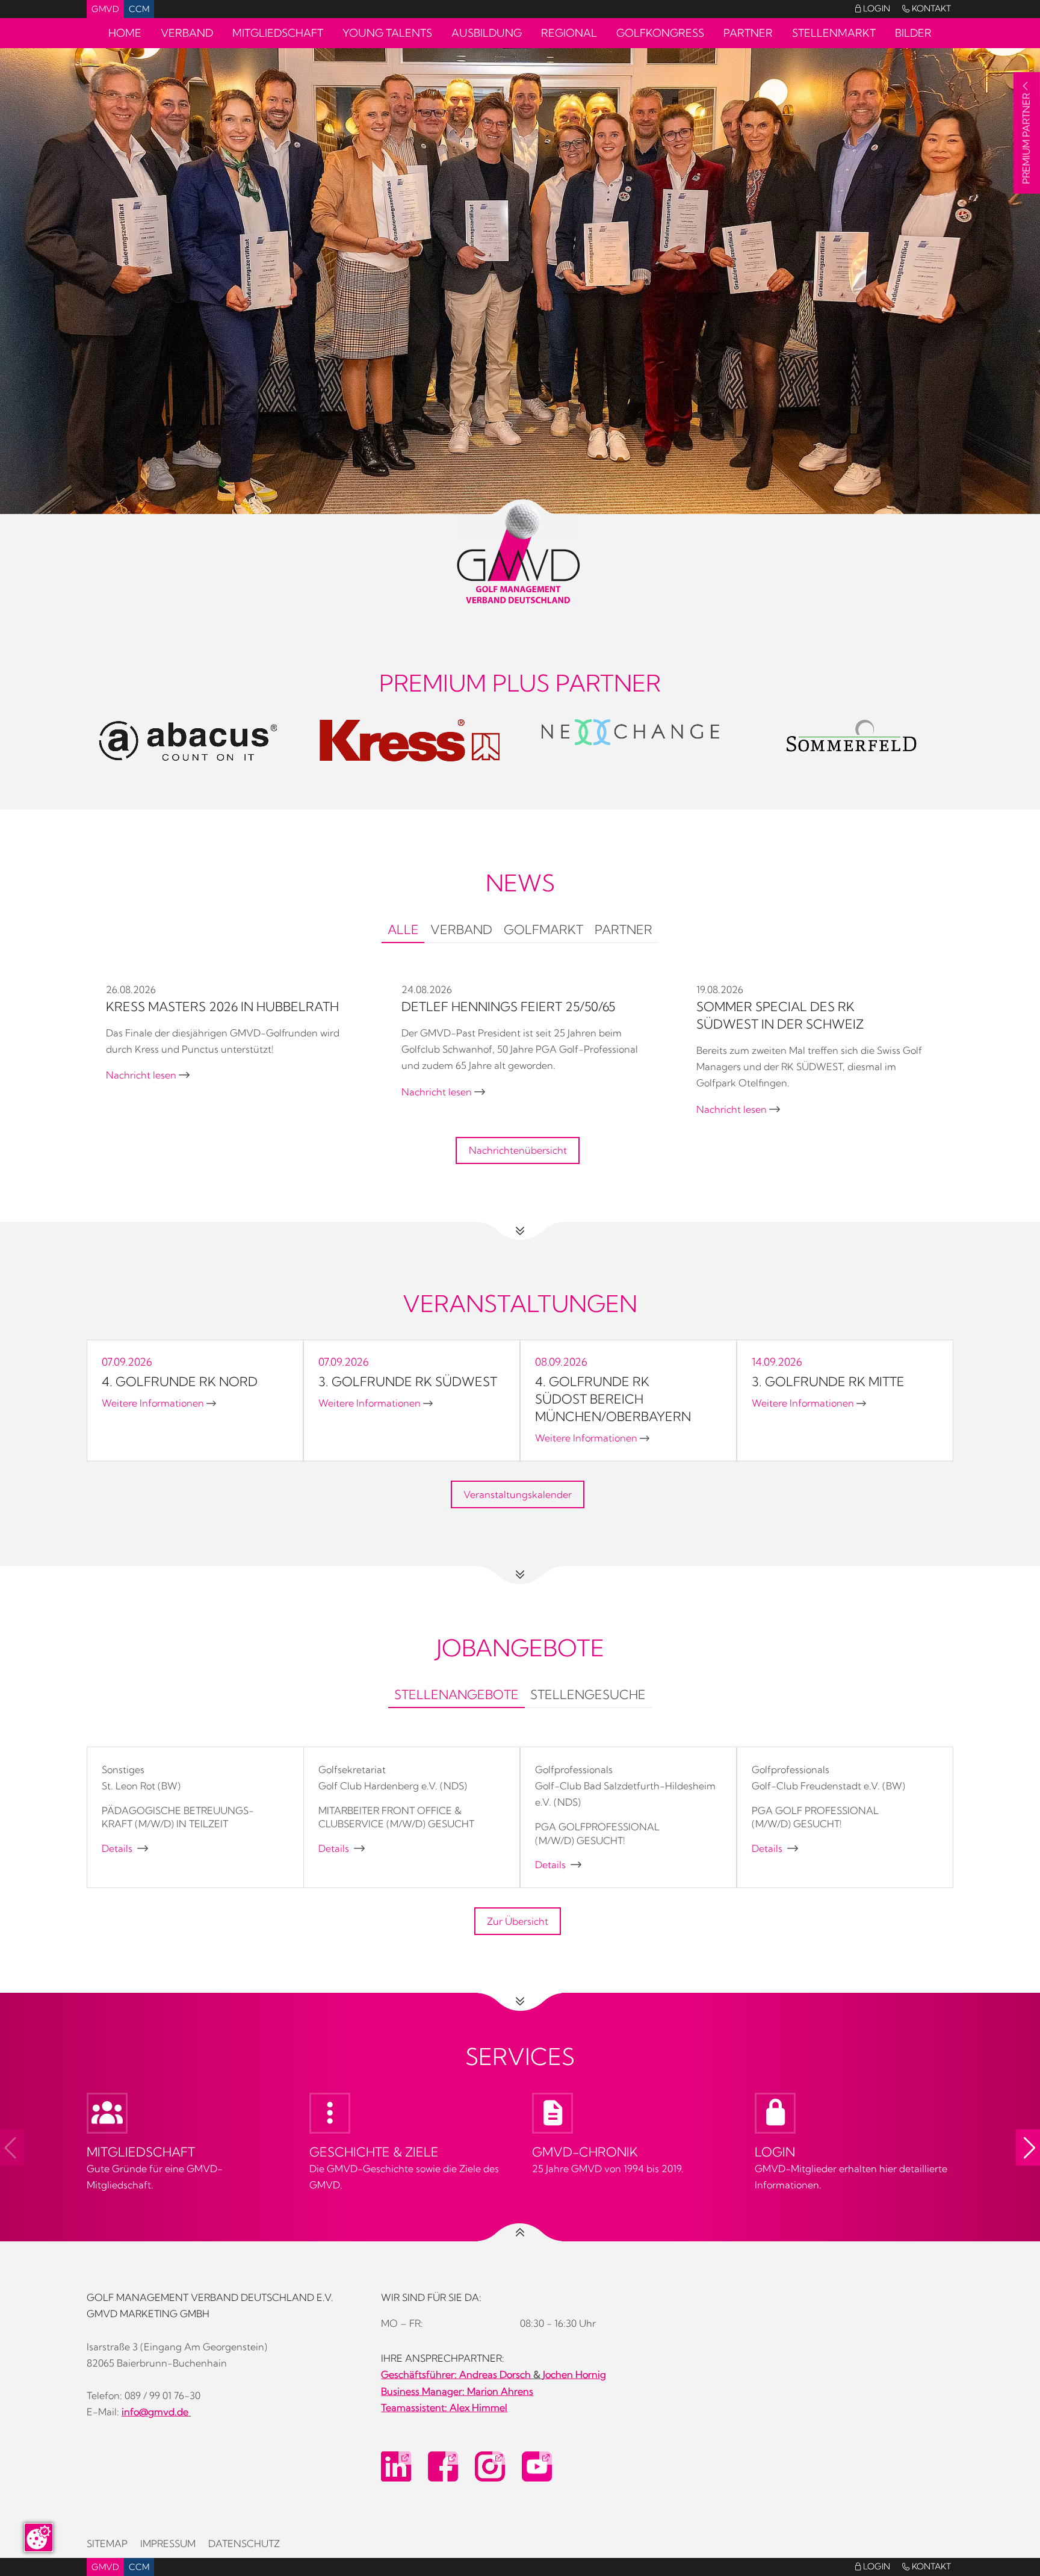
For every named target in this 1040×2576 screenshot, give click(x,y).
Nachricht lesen (148, 1075)
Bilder (913, 33)
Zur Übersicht (518, 1921)
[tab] (403, 931)
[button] (1028, 2147)
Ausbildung (487, 33)
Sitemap (107, 2543)
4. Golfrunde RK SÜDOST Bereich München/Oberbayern (613, 1399)
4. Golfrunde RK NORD (180, 1381)
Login (873, 8)
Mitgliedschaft (278, 33)
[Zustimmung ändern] (39, 2537)
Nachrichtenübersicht (518, 1150)
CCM (139, 9)
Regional (569, 33)
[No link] (520, 281)
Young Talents (387, 33)
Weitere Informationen (159, 1403)
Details (125, 1848)
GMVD (105, 9)
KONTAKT (927, 8)
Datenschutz (244, 2543)
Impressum (168, 2543)
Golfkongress (660, 33)
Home (125, 33)
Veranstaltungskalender (518, 1494)
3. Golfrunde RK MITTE (828, 1381)
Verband (187, 33)
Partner (748, 33)
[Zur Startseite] (520, 554)
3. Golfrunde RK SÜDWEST (408, 1381)
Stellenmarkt (834, 33)
